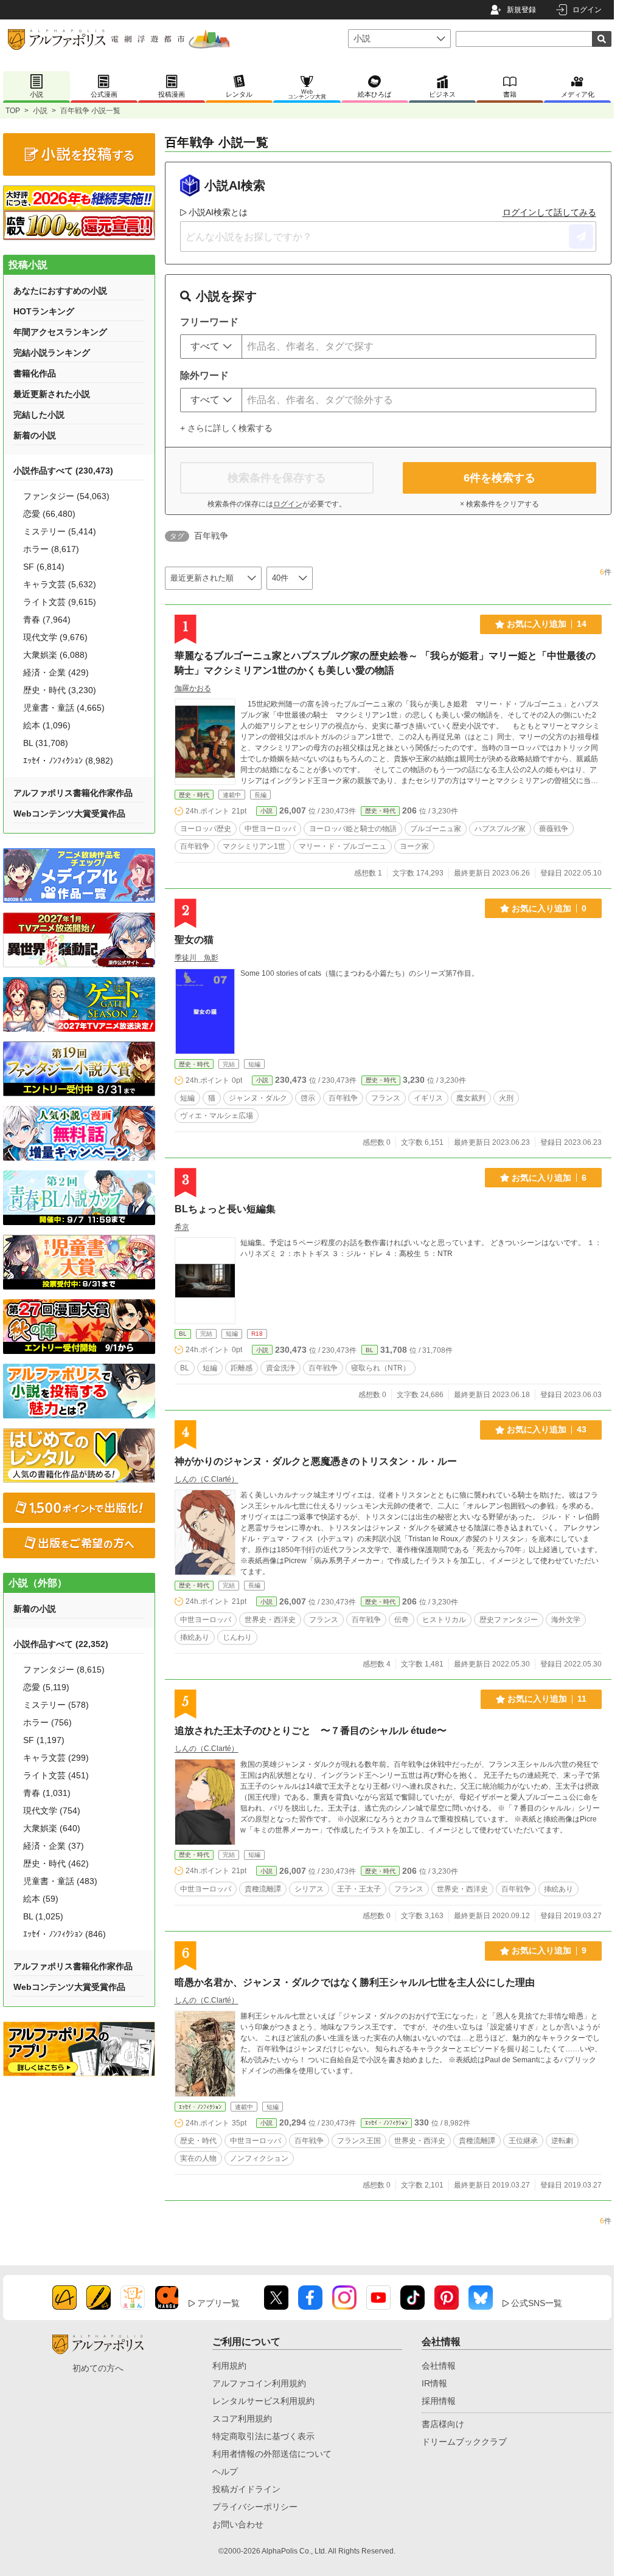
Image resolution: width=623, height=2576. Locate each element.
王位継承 (523, 2141)
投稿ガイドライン (246, 2489)
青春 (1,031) (47, 1793)
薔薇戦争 (554, 829)
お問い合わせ (238, 2524)
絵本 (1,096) (47, 725)
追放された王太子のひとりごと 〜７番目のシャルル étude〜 (311, 1731)
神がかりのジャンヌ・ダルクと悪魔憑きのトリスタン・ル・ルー (316, 1461)
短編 (187, 1098)
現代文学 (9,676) (55, 637)
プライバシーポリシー (255, 2507)
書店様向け (443, 2424)
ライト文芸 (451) (56, 1775)
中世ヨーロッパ (270, 829)
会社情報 (439, 2366)
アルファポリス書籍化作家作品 (73, 793)
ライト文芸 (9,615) (60, 602)
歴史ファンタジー (509, 1620)
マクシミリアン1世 (254, 846)
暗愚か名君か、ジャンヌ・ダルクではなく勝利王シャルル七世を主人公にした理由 (355, 1982)
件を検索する (499, 478)
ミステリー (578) (56, 1705)
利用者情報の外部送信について (272, 2454)
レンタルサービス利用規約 (263, 2401)
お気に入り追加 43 (547, 1429)
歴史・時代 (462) (56, 1863)
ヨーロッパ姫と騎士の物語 (353, 829)
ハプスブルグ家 (500, 829)
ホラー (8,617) (51, 549)
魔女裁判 (471, 1098)
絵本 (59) (41, 1899)
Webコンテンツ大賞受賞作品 (69, 813)
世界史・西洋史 (270, 1620)
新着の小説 (35, 435)
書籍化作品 (35, 373)
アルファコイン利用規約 (259, 2383)
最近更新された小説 (52, 394)
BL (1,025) (43, 1916)
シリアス (309, 1889)
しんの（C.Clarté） (207, 1479)
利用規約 (229, 2366)
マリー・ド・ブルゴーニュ (343, 846)
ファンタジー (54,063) (66, 496)
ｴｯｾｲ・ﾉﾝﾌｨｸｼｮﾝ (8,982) (68, 761)
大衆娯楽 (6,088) (55, 655)
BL (183, 1334)
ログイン (587, 10)
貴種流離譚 (263, 1889)
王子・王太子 (359, 1889)
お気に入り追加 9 (549, 1950)
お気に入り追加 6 (549, 1178)
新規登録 (521, 10)
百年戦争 (195, 846)
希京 (182, 1227)
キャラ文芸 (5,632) (60, 584)
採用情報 (439, 2401)
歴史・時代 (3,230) (60, 690)
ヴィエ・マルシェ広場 (217, 1116)
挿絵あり (195, 1637)
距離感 (242, 1368)
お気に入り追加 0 (549, 908)
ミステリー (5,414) (60, 531)
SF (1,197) (44, 1740)
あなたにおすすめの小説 (60, 291)
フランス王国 (359, 2141)
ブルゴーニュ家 (436, 829)
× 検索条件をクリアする (499, 504)
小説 (40, 111)
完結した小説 (39, 415)
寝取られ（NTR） (381, 1368)
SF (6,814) (44, 567)
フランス (386, 1098)
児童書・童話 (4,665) (64, 708)
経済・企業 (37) (54, 1846)
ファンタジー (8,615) (64, 1670)
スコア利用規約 (242, 2419)
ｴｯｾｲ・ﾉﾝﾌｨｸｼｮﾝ (200, 2107)
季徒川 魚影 (197, 958)
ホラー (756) (47, 1722)
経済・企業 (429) (56, 672)
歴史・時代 (194, 795)
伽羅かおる (193, 688)
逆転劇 (562, 2141)
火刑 (506, 1098)
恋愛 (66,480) (49, 514)
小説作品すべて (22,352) (61, 1644)
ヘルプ (225, 2471)
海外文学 (566, 1620)
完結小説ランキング (52, 353)
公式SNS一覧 (537, 2303)
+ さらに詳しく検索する (226, 428)
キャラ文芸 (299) (56, 1758)
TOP (13, 111)
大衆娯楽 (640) (52, 1828)
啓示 (308, 1098)
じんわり (237, 1637)
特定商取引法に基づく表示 (263, 2436)
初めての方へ (98, 2368)
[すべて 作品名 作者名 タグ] (211, 347)
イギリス (428, 1098)
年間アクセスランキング (60, 332)
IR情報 (434, 2383)
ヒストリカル (444, 1620)
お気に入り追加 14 (547, 624)
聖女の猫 (194, 940)
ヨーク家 (414, 846)
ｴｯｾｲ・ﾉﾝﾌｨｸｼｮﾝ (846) (64, 1934)
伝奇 (402, 1620)
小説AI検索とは (218, 212)
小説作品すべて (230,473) (63, 471)
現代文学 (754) (52, 1811)
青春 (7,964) (47, 620)
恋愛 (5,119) (46, 1687)
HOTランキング (44, 311)
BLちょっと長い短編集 (225, 1209)
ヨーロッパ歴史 (206, 829)
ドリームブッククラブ (464, 2442)
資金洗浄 (280, 1368)
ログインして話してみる (549, 212)
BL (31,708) (46, 743)
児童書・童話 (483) (60, 1881)
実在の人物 (198, 2158)
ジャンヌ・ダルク (258, 1098)
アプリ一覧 (218, 2303)
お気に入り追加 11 (547, 1699)
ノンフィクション (259, 2158)
